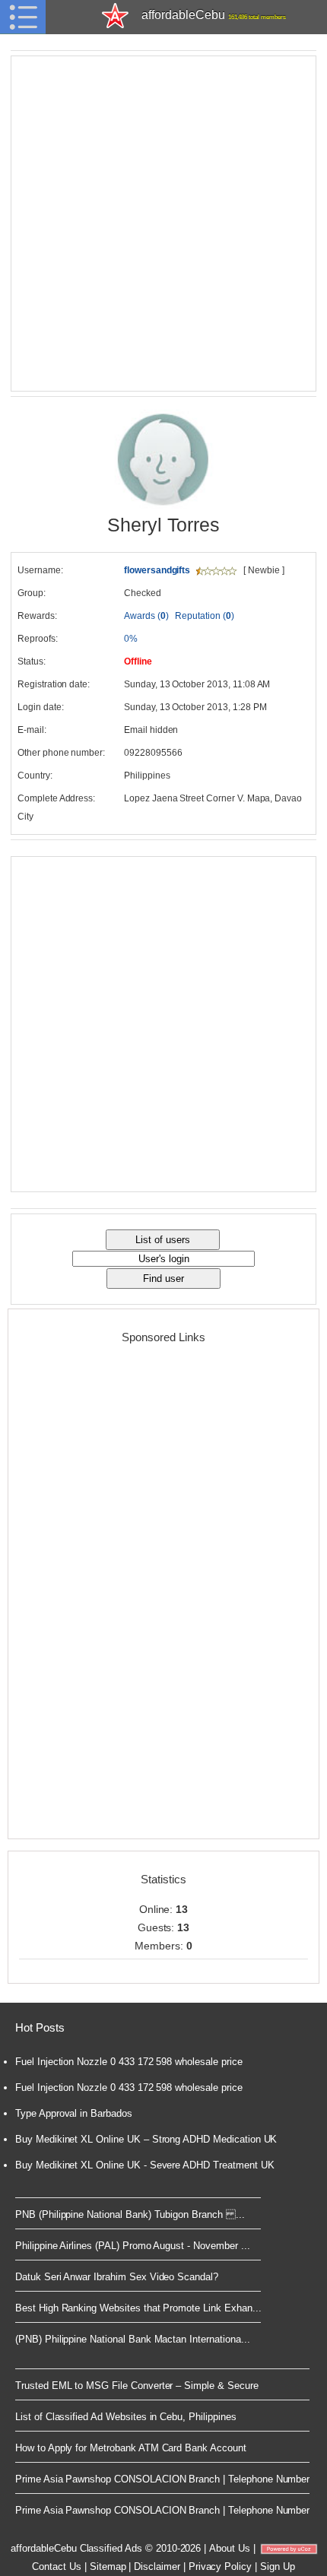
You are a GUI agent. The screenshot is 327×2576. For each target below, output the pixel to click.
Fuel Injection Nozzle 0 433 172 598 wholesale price (129, 2062)
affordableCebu (213, 15)
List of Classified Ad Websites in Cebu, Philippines (126, 2417)
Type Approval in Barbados (74, 2113)
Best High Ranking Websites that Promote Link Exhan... (138, 2308)
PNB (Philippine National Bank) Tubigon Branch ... (130, 2214)
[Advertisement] (163, 224)
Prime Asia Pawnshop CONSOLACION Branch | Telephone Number (162, 2479)
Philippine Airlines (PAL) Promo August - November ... (132, 2246)
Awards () (146, 616)
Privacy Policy (220, 2566)
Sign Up (278, 2566)
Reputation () (204, 616)
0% (131, 639)
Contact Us (57, 2566)
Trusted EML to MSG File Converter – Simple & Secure (137, 2386)
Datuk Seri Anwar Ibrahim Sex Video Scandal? (117, 2277)
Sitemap (108, 2566)
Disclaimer (157, 2566)
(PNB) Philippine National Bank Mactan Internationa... (132, 2339)
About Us (230, 2548)
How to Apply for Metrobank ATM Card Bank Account (131, 2448)
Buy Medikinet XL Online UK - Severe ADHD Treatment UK (144, 2165)
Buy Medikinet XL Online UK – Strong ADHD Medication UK (146, 2139)
